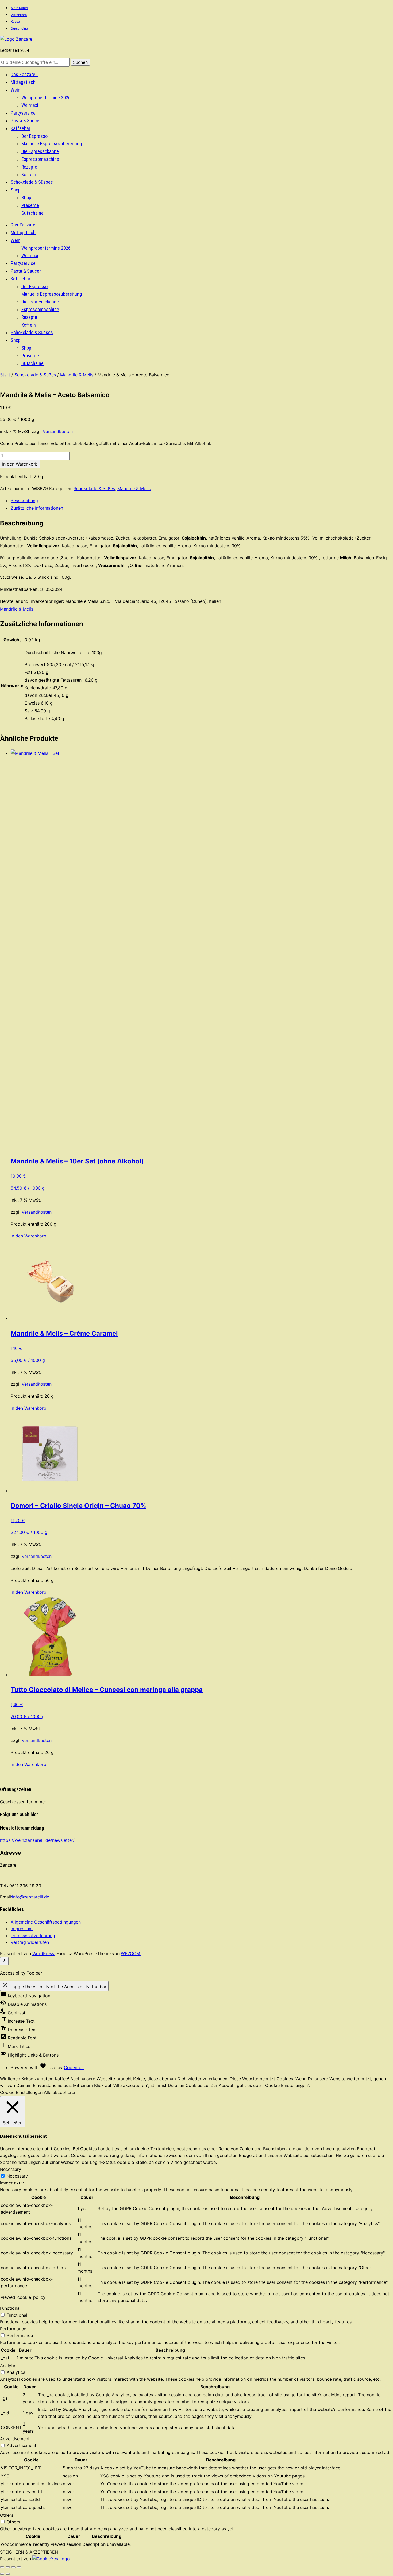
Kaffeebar (21, 128)
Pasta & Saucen (26, 121)
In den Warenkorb (20, 464)
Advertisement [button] (15, 2439)
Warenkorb (19, 15)
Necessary (17, 2176)
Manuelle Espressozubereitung (52, 144)
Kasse (15, 22)
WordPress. (44, 1953)
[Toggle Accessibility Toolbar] (4, 1961)
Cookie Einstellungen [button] (21, 2092)
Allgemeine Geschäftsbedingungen (46, 1922)
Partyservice (23, 113)
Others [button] (7, 2515)
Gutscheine (19, 28)
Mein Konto (19, 8)
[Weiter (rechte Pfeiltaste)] (8, 2574)
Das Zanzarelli (25, 74)
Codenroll (74, 2067)
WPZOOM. (131, 1953)
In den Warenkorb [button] (28, 1236)
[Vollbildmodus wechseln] (8, 2567)
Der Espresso (34, 136)
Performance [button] (13, 2329)
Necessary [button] (11, 2169)
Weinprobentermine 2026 (46, 98)
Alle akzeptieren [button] (60, 2092)
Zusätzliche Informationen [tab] (37, 508)
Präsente (30, 205)
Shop (16, 190)
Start (5, 375)
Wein (16, 90)
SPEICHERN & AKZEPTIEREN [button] (29, 2552)
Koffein (29, 175)
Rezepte (29, 167)
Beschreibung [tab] (24, 501)
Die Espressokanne (40, 151)
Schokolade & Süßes (35, 375)
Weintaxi (30, 105)
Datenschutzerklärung (33, 1936)
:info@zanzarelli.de (30, 1897)
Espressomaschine (40, 159)
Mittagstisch (23, 82)
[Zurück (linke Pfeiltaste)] (2, 2574)
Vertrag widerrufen (30, 1942)
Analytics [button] (9, 2366)
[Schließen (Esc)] (19, 2567)
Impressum (22, 1929)
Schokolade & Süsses (32, 182)
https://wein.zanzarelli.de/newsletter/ (37, 1840)
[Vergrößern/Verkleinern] (2, 2567)
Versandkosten (58, 431)
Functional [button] (10, 2308)
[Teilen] (13, 2567)
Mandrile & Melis (77, 375)
